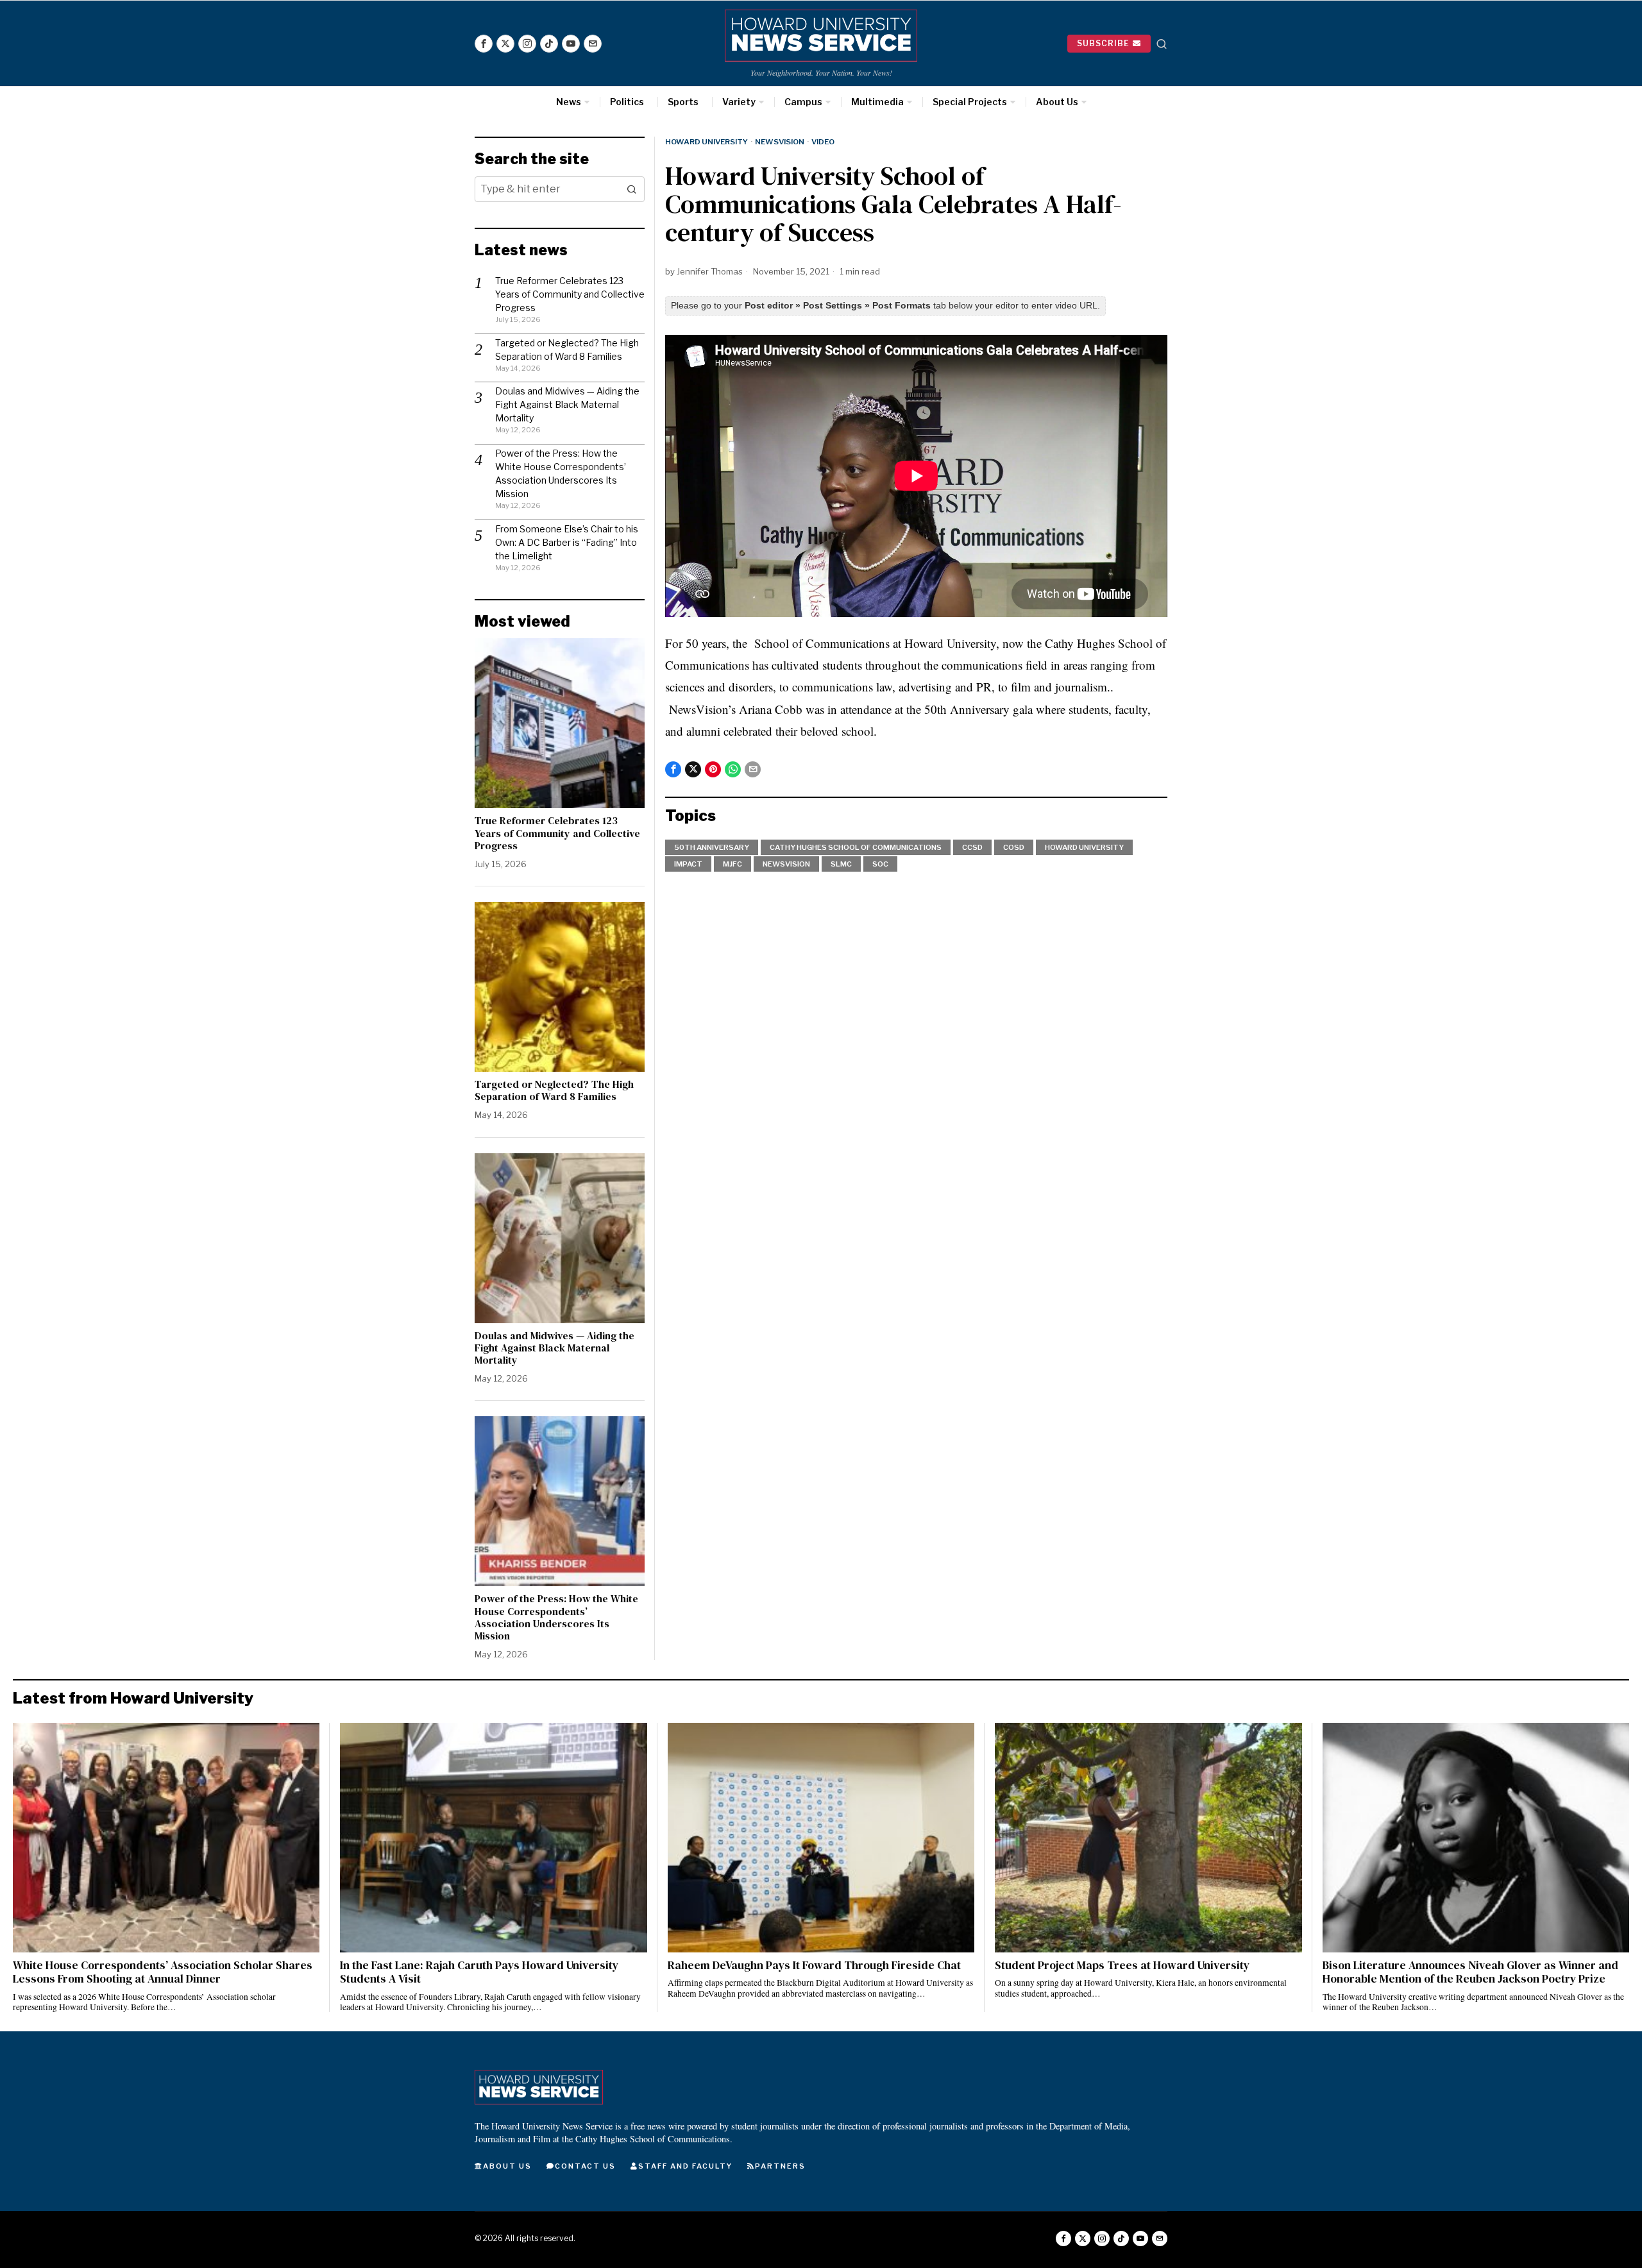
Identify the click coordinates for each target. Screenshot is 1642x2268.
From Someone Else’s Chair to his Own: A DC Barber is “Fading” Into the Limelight (567, 542)
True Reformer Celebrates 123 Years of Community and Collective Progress (570, 294)
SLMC (841, 864)
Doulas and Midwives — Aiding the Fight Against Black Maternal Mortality (567, 404)
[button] (632, 189)
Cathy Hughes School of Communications (856, 847)
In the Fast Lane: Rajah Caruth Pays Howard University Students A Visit (479, 1972)
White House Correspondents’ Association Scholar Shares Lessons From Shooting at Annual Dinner (163, 1972)
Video (823, 142)
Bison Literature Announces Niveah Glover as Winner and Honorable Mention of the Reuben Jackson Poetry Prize (1470, 1972)
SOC (880, 864)
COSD (1014, 847)
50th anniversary (712, 847)
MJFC (732, 864)
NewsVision (780, 142)
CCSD (972, 847)
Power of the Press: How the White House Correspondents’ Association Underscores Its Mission (556, 1617)
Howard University (707, 142)
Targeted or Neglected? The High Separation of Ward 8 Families (554, 1090)
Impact (688, 864)
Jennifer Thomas (710, 271)
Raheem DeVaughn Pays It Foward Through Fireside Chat (814, 1966)
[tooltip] (484, 44)
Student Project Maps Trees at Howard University (1122, 1966)
